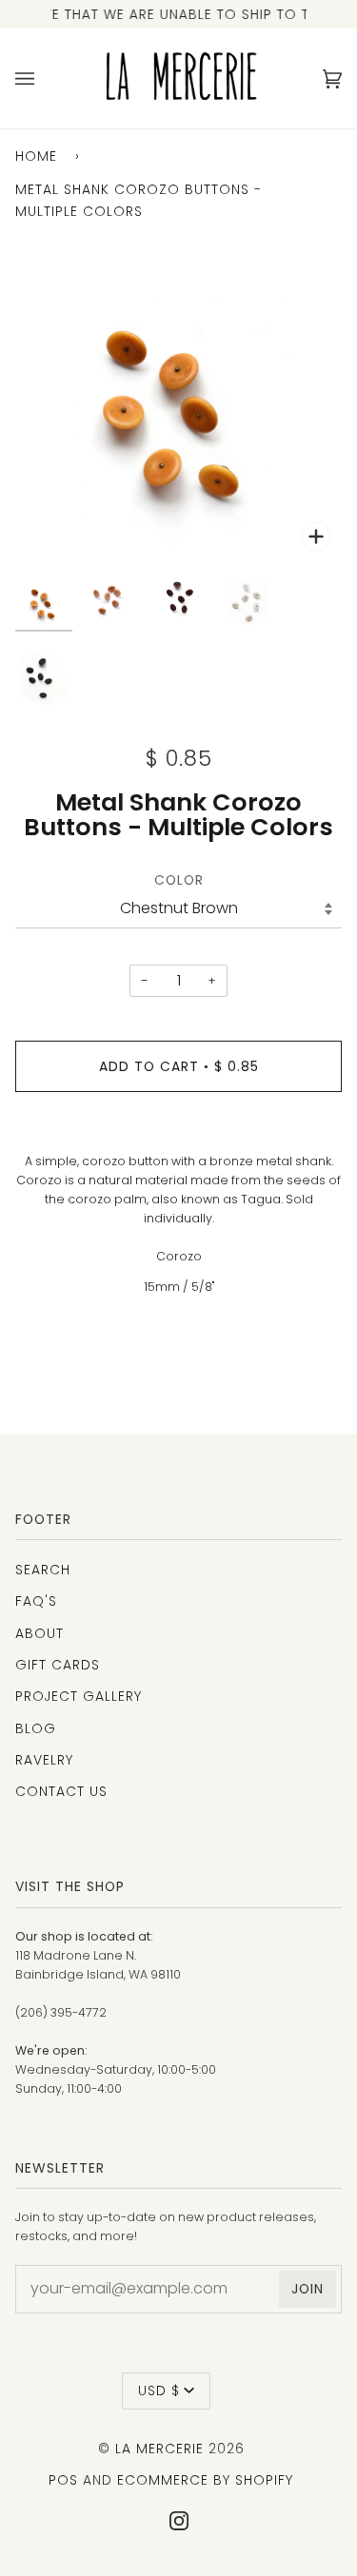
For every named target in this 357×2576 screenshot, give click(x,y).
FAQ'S (36, 1601)
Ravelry (44, 1760)
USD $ (159, 2391)
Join (307, 2289)
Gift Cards (58, 1665)
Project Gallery (79, 1696)
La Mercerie (159, 2449)
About (40, 1633)
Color (179, 880)
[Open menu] (44, 78)
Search (43, 1570)
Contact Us (61, 1791)
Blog (36, 1728)
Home (36, 156)
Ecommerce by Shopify (205, 2480)
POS (63, 2480)
